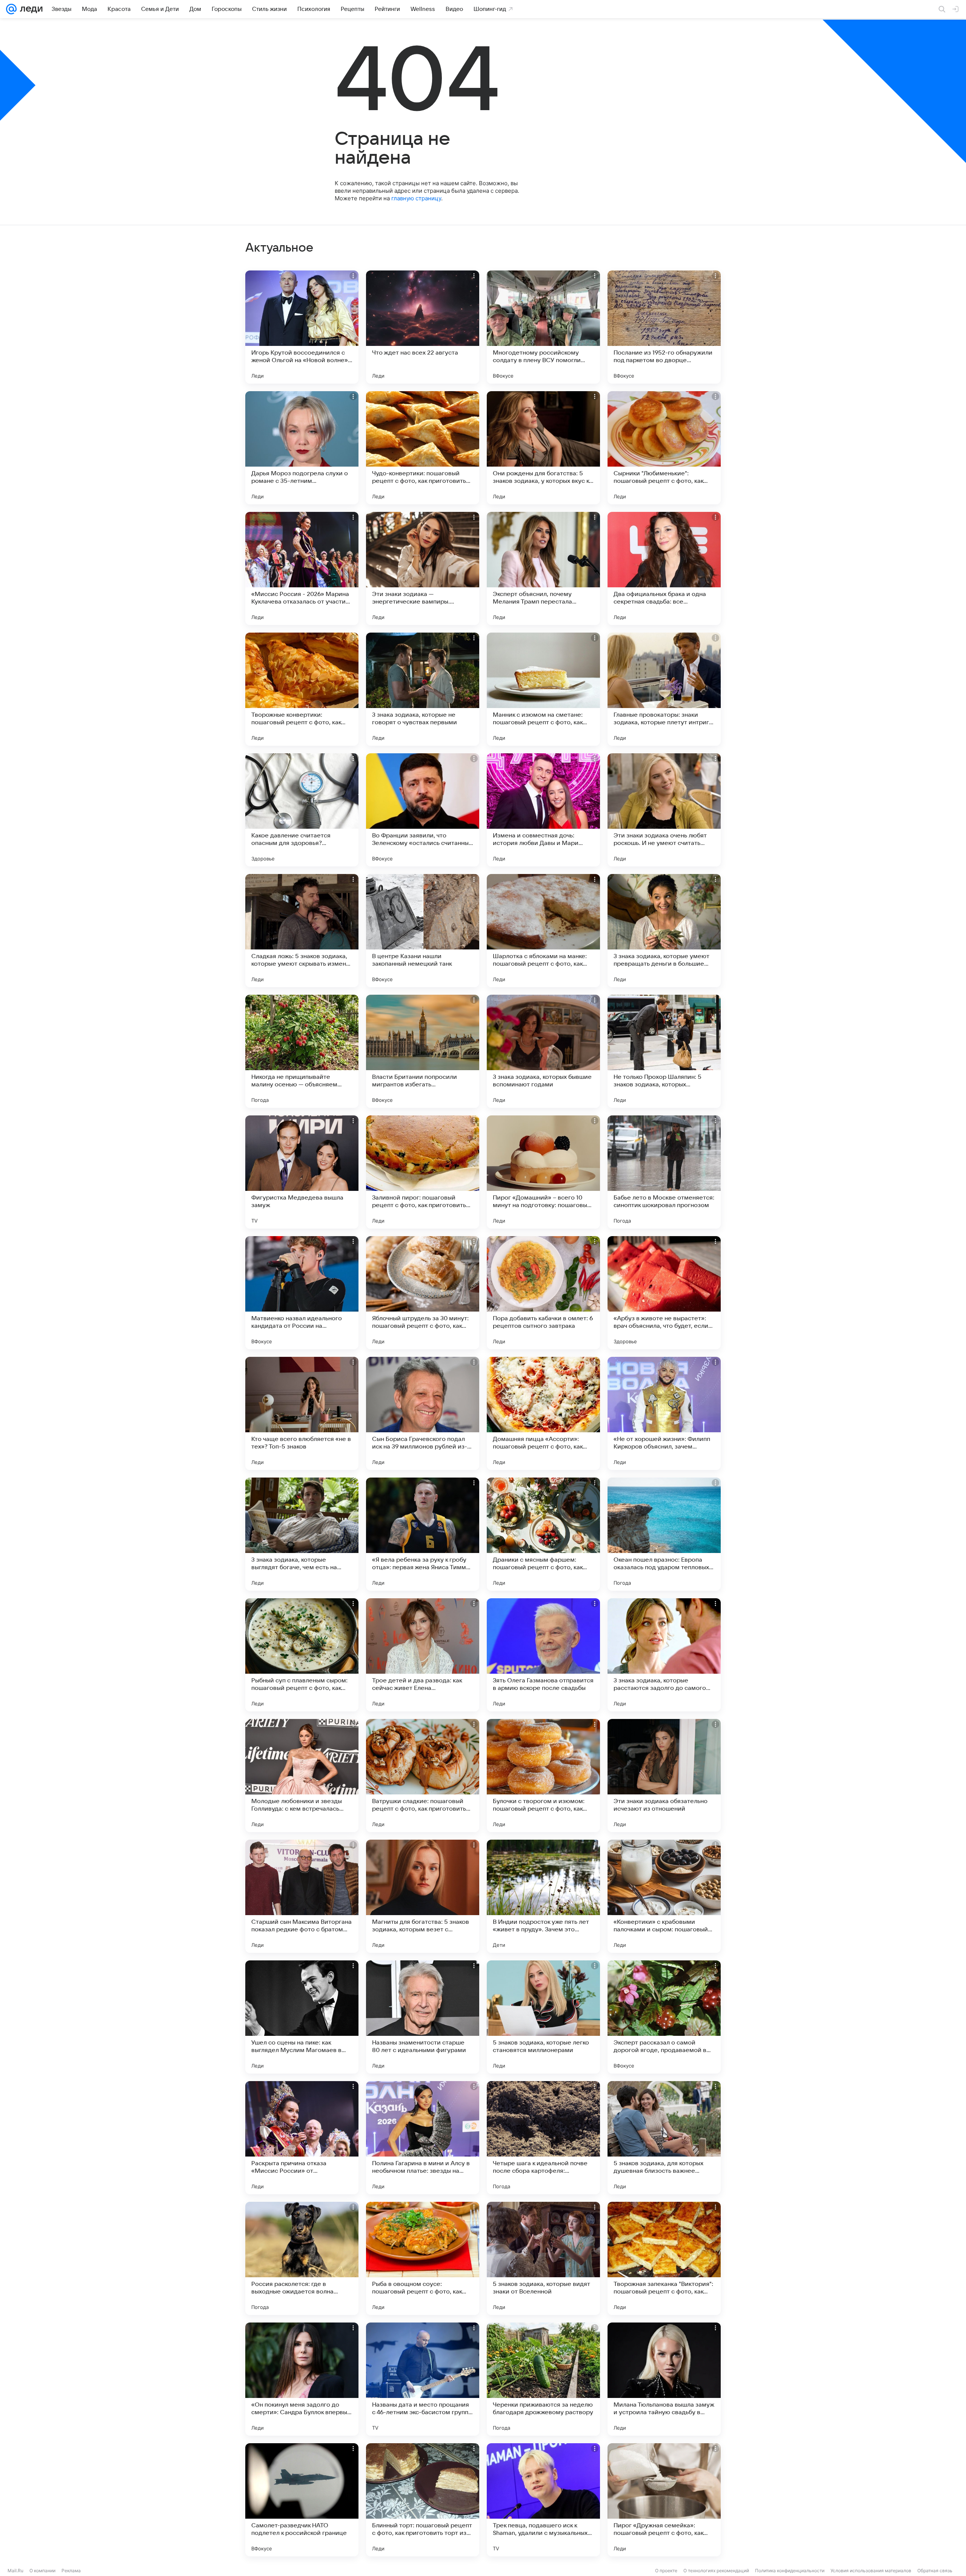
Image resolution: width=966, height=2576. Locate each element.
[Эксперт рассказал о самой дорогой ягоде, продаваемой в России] (664, 2017)
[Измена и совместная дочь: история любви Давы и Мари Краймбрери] (543, 810)
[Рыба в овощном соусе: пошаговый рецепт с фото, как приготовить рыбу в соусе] (423, 2258)
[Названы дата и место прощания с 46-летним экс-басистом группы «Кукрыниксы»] (423, 2379)
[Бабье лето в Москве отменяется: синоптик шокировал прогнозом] (664, 1172)
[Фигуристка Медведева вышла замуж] (302, 1172)
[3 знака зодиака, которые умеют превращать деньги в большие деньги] (664, 931)
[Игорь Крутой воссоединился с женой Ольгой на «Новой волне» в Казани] (302, 327)
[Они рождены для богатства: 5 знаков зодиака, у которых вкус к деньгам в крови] (543, 448)
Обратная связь (935, 2571)
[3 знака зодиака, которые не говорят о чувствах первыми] (423, 689)
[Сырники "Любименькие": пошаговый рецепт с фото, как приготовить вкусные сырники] (664, 448)
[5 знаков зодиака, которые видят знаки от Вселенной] (543, 2258)
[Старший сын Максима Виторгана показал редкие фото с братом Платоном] (302, 1896)
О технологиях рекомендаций (716, 2571)
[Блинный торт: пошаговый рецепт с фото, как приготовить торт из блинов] (423, 2500)
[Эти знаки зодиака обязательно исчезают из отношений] (664, 1776)
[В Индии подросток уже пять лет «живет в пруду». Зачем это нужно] (543, 1896)
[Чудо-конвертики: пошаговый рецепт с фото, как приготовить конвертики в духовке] (423, 448)
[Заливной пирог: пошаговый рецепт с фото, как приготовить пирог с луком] (423, 1172)
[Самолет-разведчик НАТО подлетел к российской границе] (302, 2500)
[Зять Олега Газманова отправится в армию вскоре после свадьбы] (543, 1655)
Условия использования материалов (871, 2571)
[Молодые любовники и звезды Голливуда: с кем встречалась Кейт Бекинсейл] (302, 1776)
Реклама (71, 2571)
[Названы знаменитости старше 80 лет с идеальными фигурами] (423, 2017)
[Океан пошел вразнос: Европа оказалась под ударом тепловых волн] (664, 1534)
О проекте (666, 2571)
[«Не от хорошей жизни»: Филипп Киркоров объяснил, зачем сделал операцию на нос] (664, 1413)
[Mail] (11, 9)
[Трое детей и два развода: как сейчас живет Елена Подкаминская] (423, 1655)
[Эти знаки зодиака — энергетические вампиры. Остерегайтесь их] (423, 568)
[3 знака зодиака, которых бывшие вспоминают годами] (543, 1051)
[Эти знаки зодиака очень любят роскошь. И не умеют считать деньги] (664, 810)
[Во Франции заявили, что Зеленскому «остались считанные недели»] (423, 810)
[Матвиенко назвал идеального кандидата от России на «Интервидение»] (302, 1293)
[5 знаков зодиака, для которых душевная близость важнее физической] (664, 2138)
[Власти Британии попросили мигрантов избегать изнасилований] (423, 1051)
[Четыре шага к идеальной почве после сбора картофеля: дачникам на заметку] (543, 2138)
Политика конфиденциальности (790, 2571)
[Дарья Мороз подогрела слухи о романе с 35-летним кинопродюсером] (302, 448)
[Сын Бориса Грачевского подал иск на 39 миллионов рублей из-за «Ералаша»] (423, 1413)
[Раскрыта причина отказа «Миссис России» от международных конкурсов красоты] (302, 2138)
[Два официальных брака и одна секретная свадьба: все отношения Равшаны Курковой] (664, 568)
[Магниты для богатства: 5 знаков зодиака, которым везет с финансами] (423, 1896)
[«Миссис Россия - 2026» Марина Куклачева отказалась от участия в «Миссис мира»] (302, 568)
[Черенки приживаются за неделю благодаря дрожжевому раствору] (543, 2379)
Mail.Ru (15, 2571)
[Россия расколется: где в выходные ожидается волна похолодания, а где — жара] (302, 2258)
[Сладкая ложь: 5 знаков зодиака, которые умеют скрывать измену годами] (302, 931)
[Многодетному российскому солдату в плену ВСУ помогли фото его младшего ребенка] (543, 327)
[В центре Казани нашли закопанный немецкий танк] (423, 931)
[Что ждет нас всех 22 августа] (423, 327)
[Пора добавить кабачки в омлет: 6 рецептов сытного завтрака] (543, 1293)
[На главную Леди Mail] (30, 9)
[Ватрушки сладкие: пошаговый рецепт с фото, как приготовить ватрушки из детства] (423, 1776)
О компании (42, 2571)
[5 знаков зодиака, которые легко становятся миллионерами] (543, 2017)
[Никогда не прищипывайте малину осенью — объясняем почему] (302, 1051)
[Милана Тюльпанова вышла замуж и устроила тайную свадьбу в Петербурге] (664, 2379)
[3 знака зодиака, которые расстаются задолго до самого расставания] (664, 1655)
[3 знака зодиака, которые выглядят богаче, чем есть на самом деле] (302, 1534)
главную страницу (416, 198)
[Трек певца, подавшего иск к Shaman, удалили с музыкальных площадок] (543, 2500)
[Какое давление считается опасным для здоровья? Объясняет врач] (302, 810)
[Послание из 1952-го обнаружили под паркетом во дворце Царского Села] (664, 327)
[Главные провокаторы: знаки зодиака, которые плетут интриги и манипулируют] (664, 689)
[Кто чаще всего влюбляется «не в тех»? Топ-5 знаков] (302, 1413)
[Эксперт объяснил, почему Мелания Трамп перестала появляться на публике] (543, 568)
